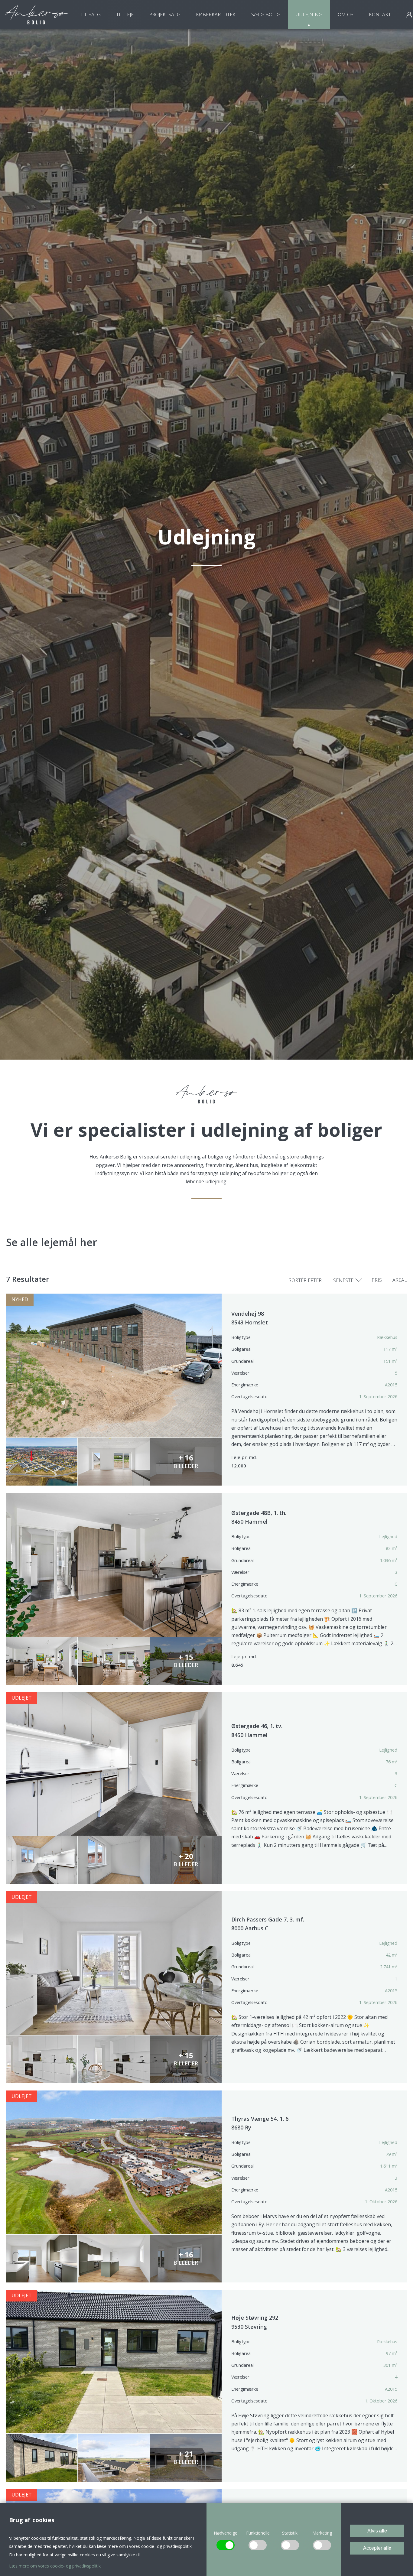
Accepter (377, 2548)
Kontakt (380, 15)
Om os (346, 15)
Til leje (125, 15)
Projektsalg (165, 15)
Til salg (91, 15)
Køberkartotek (216, 15)
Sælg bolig (266, 15)
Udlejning (309, 15)
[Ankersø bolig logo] (36, 15)
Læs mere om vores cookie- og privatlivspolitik (55, 2566)
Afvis (377, 2531)
